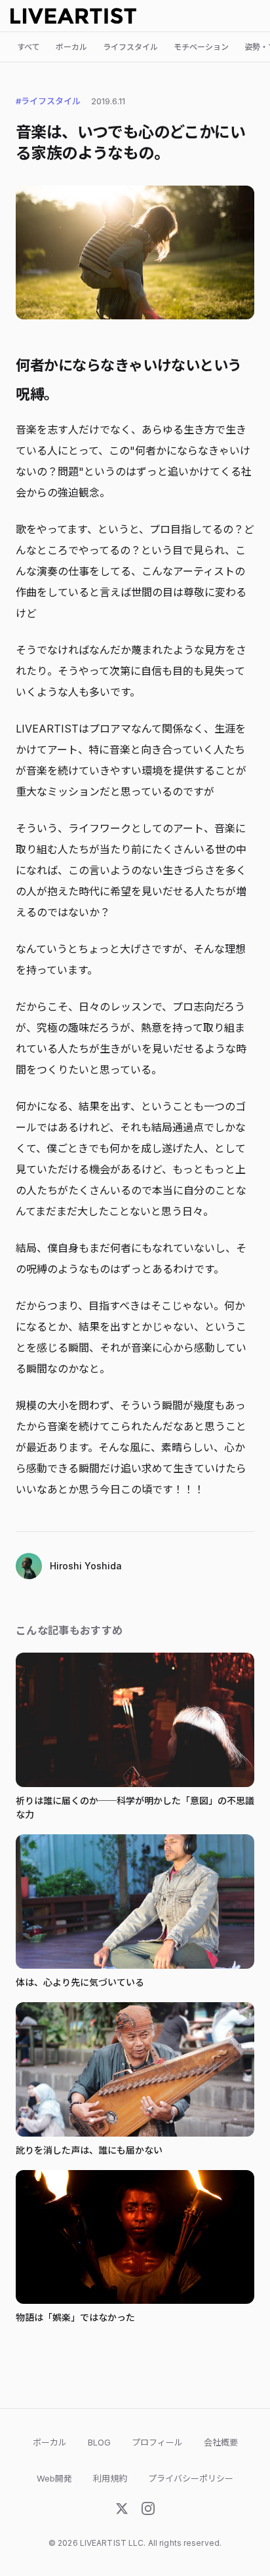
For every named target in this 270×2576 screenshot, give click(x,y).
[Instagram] (148, 2511)
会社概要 (221, 2442)
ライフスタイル (130, 47)
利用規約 (110, 2478)
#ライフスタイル (48, 101)
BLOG (99, 2442)
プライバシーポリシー (191, 2478)
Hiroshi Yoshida (86, 1566)
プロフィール (157, 2442)
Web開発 (54, 2478)
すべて (29, 47)
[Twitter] (122, 2511)
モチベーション (201, 47)
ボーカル (71, 47)
